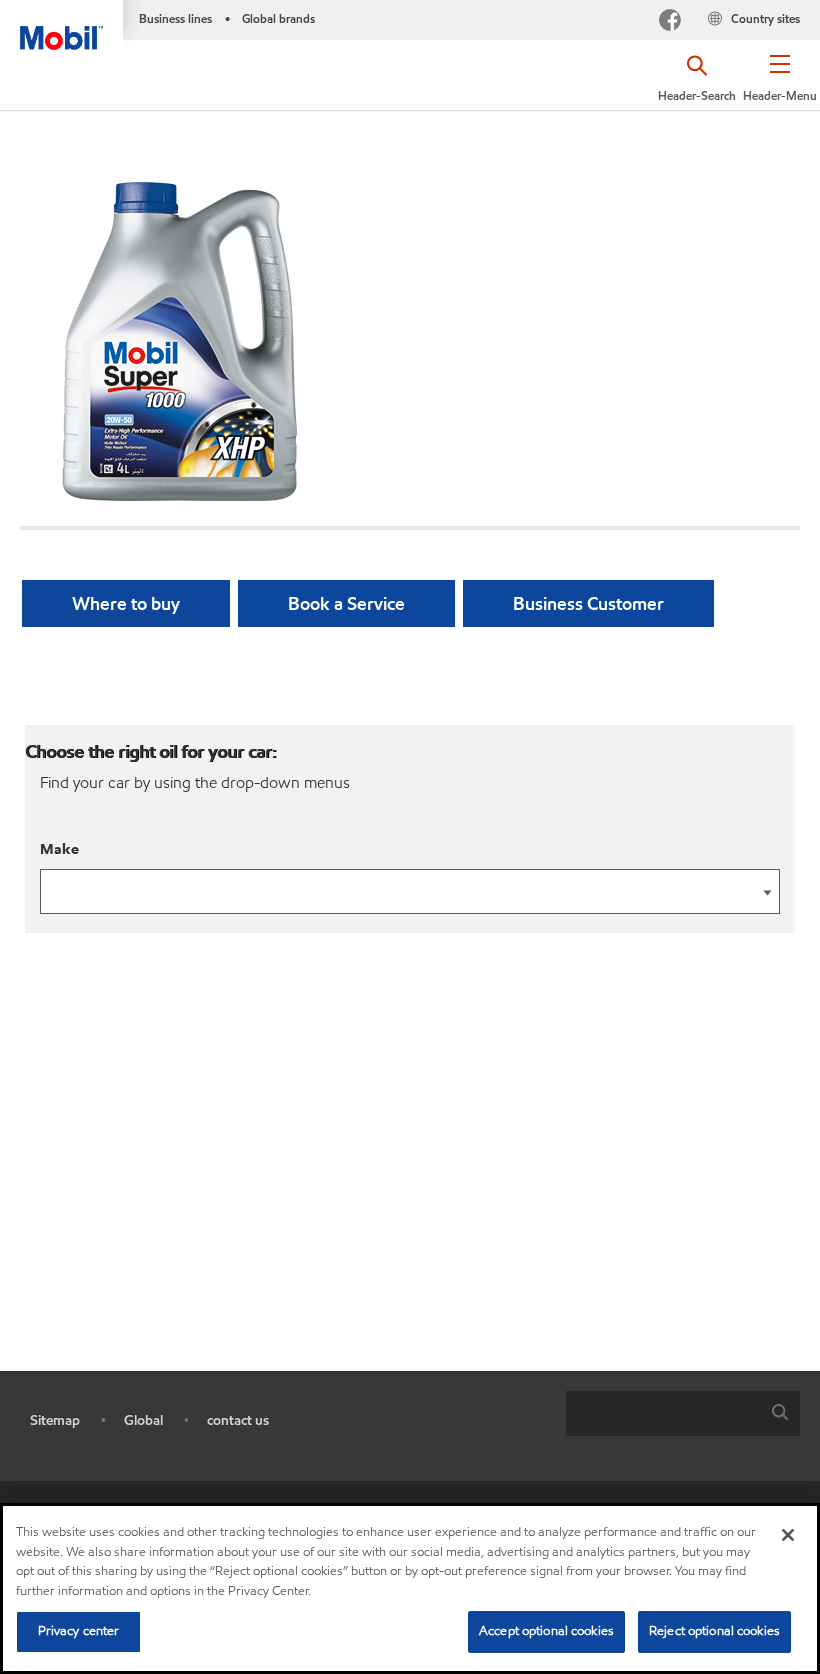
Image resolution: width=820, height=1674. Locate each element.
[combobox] (683, 1413)
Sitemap (55, 1420)
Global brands (278, 18)
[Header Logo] (61, 25)
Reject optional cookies (714, 1631)
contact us (238, 1420)
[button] (780, 85)
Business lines (175, 18)
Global (143, 1420)
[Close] (788, 1535)
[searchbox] (663, 1413)
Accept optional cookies (546, 1631)
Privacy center (79, 1631)
